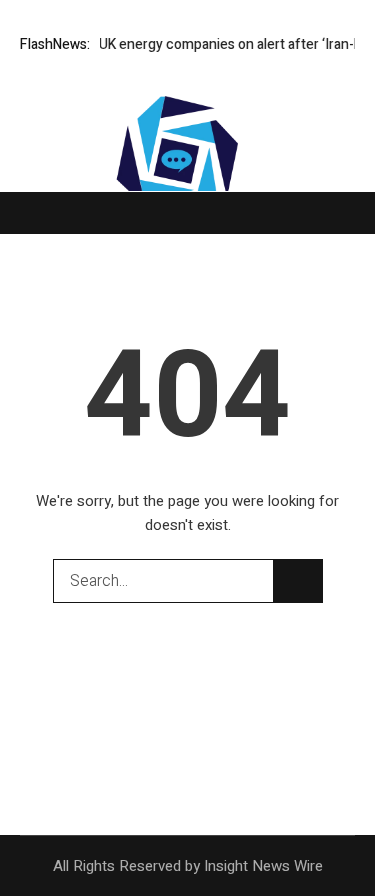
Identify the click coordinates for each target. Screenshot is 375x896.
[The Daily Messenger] (188, 180)
